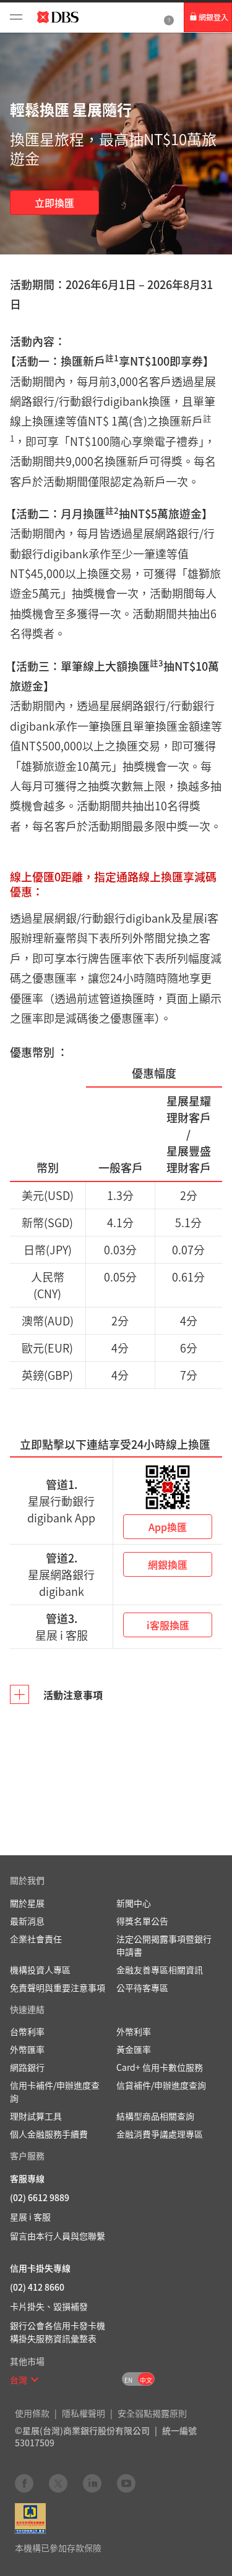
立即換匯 (54, 203)
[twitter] (58, 2483)
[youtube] (126, 2483)
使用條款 (32, 2413)
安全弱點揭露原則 (152, 2413)
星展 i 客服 (30, 2217)
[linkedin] (92, 2483)
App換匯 (168, 1527)
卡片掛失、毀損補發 (49, 2306)
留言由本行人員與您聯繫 (58, 2236)
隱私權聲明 (84, 2413)
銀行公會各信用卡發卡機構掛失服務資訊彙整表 (58, 2332)
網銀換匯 (168, 1564)
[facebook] (24, 2483)
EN (128, 2380)
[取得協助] (169, 18)
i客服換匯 (168, 1625)
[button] (35, 2380)
